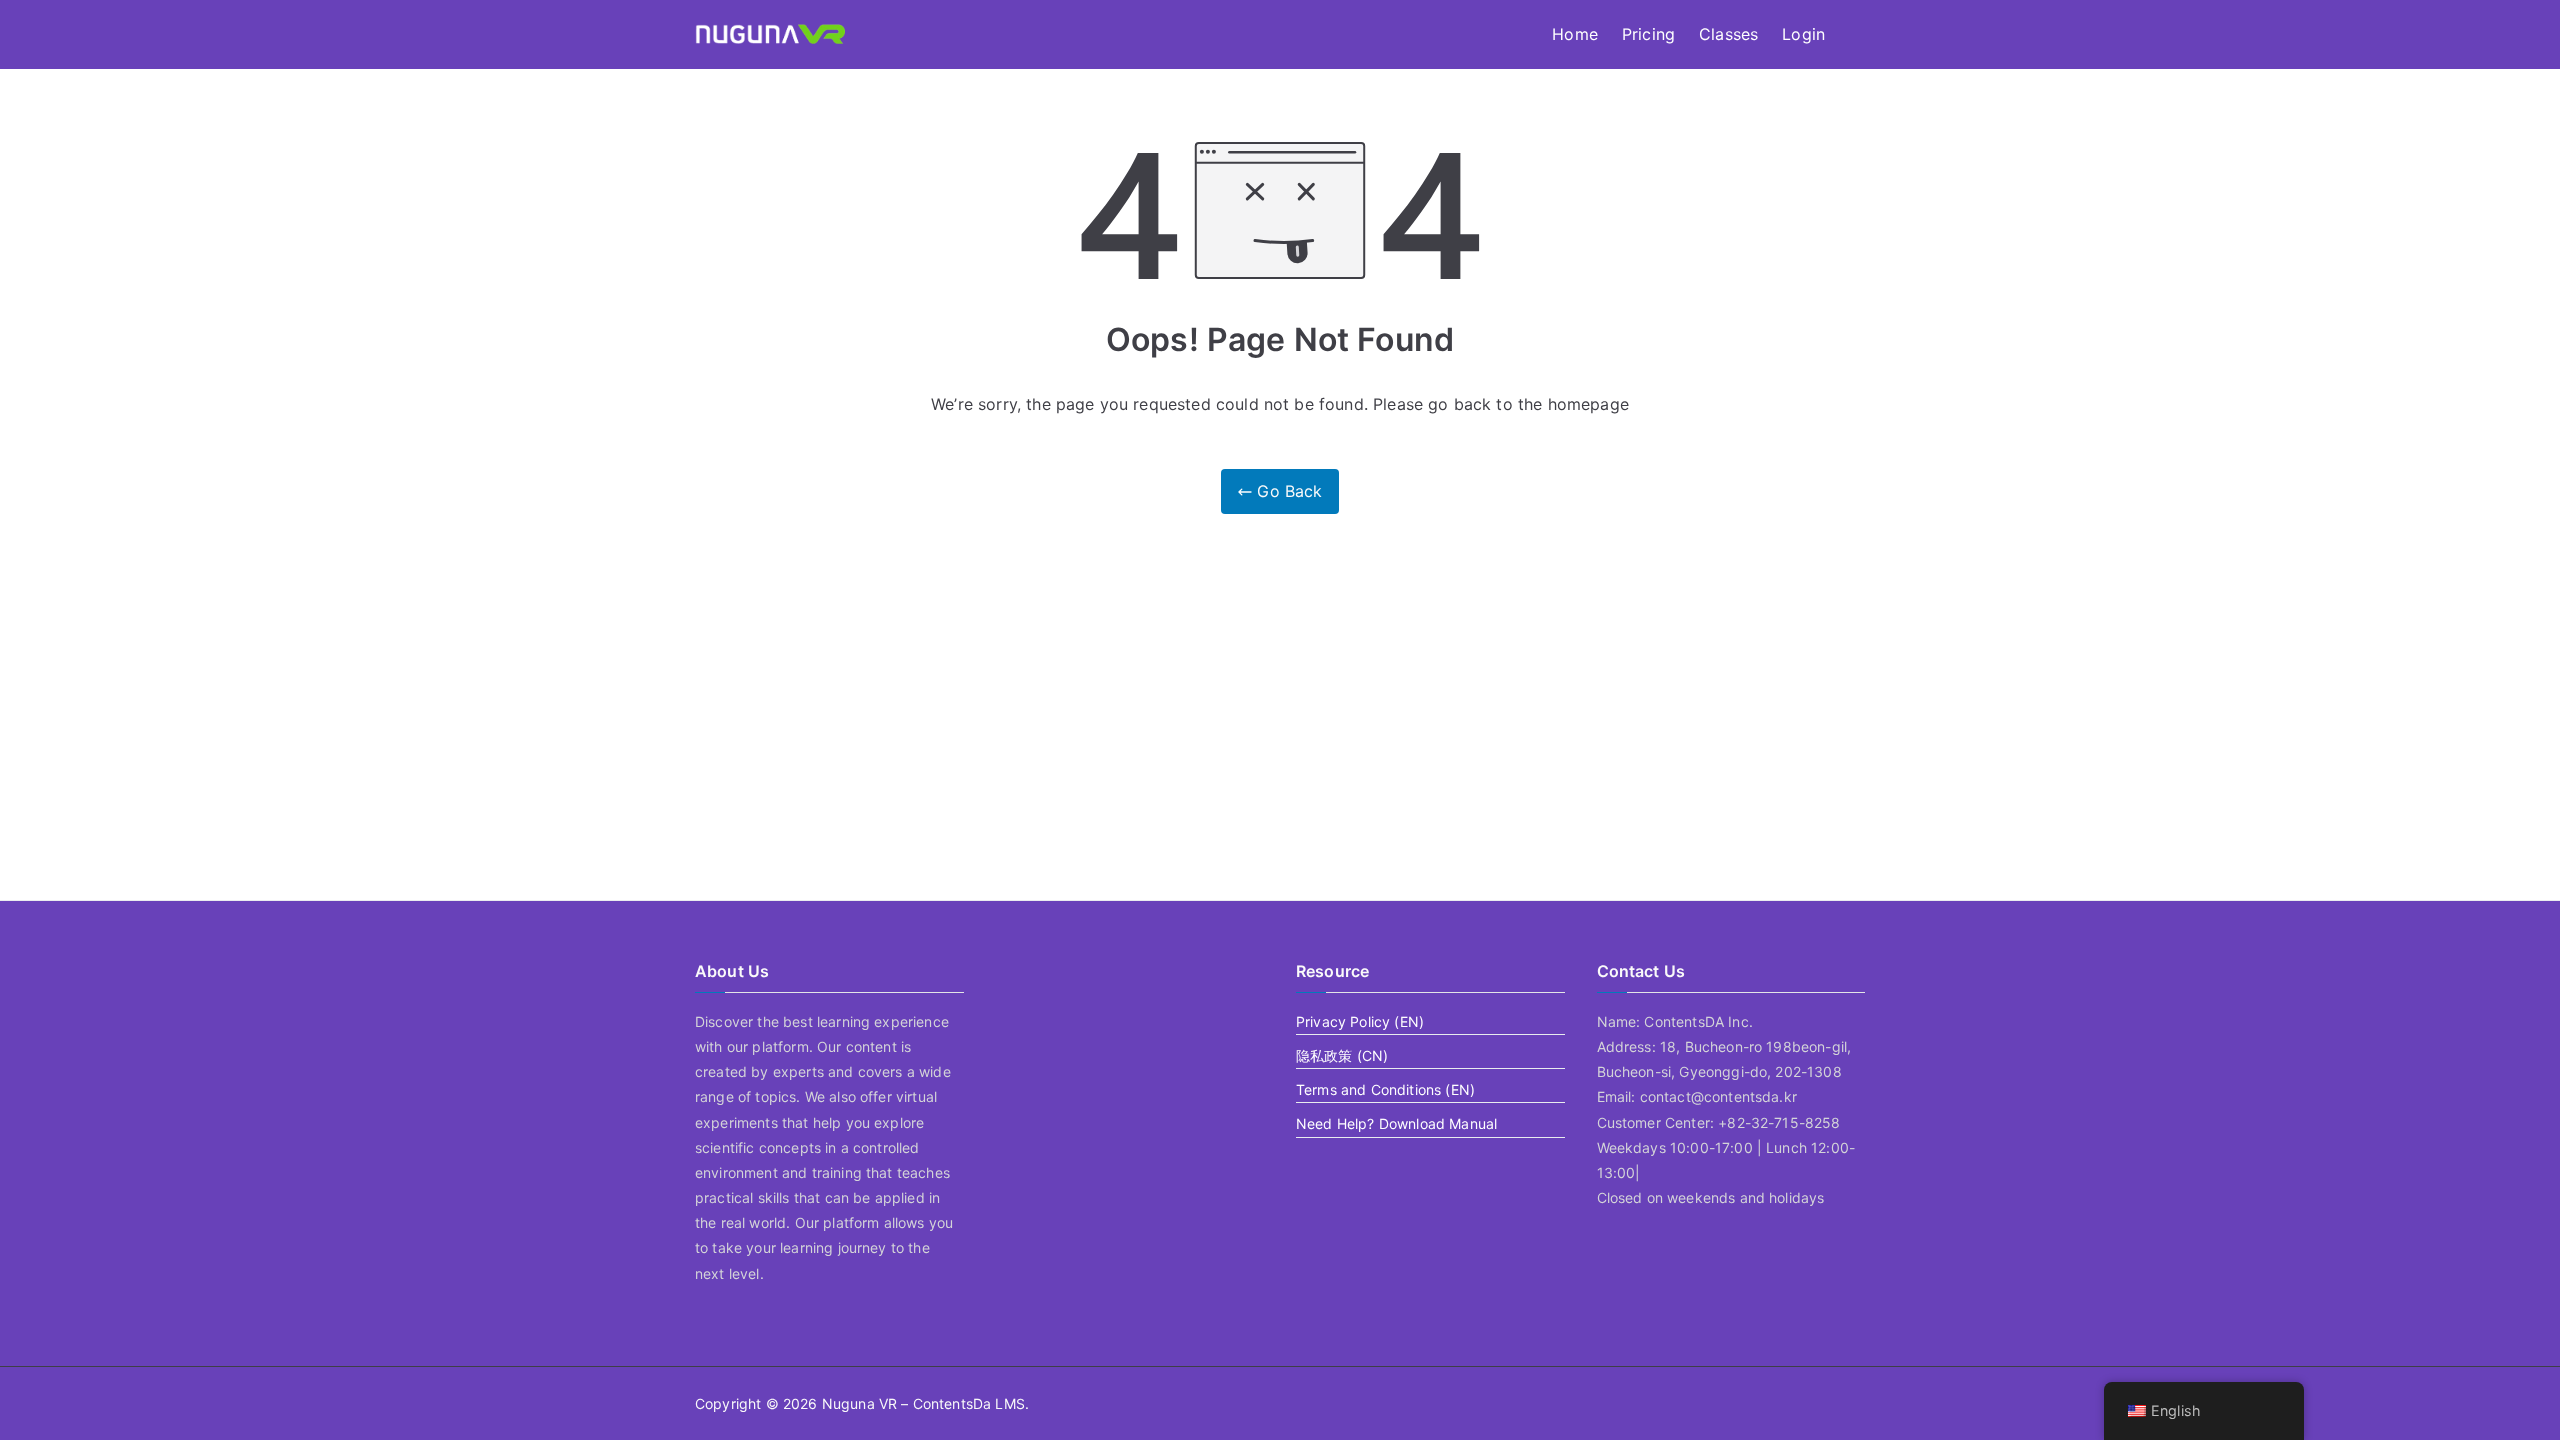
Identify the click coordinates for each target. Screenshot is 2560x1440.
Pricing (1648, 34)
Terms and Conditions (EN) (1385, 1089)
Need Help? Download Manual (1396, 1123)
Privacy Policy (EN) (1360, 1021)
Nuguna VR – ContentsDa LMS (923, 1403)
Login (1803, 34)
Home (1575, 34)
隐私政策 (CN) (1342, 1055)
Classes (1728, 34)
